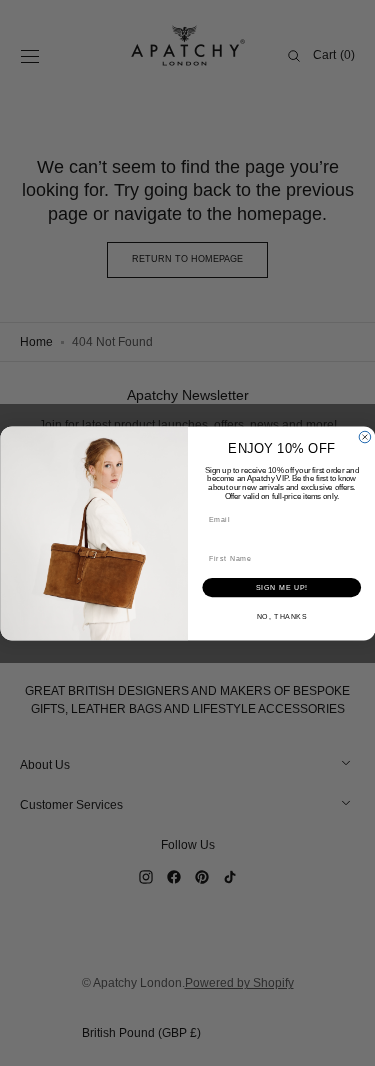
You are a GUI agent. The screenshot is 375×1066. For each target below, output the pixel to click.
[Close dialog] (365, 437)
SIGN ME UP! (281, 587)
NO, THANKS (281, 616)
